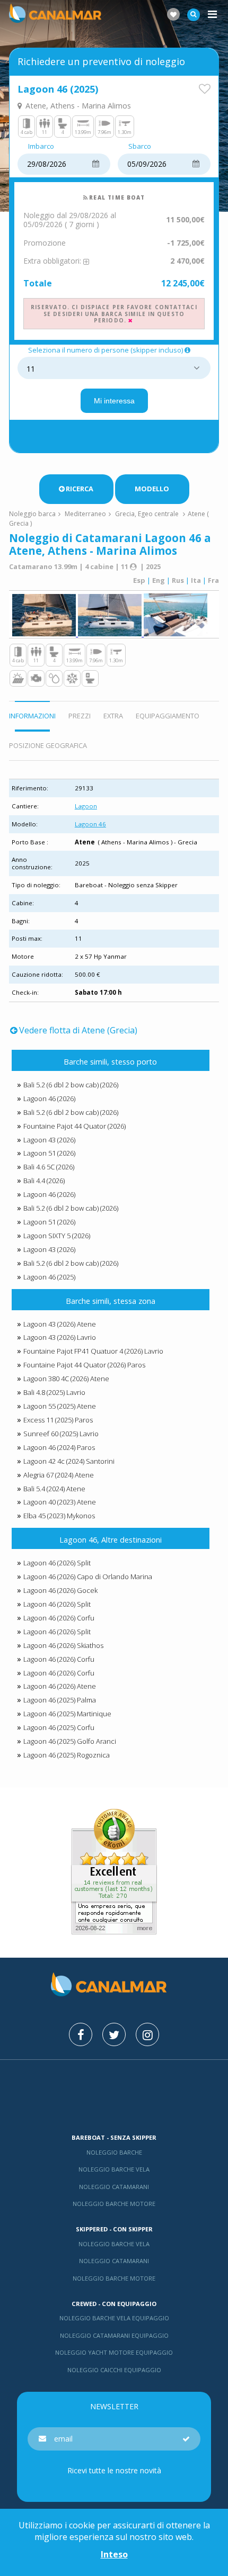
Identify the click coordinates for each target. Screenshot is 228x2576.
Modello (152, 489)
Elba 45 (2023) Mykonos (59, 1516)
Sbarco (140, 147)
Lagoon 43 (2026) (49, 1140)
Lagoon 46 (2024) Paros (59, 1447)
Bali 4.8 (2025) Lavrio (54, 1392)
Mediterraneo (85, 514)
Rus (178, 580)
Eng (159, 580)
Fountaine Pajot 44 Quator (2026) (74, 1126)
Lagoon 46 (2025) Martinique (67, 1714)
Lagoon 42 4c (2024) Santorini (69, 1461)
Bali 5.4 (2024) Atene (54, 1489)
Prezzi (80, 716)
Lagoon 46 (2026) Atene (60, 1686)
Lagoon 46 (90, 824)
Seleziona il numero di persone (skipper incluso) (106, 350)
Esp (139, 580)
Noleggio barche (114, 2152)
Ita (196, 580)
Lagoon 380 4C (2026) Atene (66, 1379)
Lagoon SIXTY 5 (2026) (57, 1236)
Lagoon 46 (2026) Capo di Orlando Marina (88, 1577)
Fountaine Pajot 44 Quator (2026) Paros (84, 1365)
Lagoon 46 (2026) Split (57, 1563)
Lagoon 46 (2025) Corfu (59, 1727)
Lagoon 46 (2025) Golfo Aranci (70, 1741)
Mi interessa (114, 401)
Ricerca (80, 489)
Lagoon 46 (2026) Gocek (60, 1590)
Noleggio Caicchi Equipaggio (114, 2370)
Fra (213, 580)
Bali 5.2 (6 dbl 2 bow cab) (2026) (71, 1085)
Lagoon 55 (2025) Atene (60, 1406)
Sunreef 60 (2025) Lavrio (61, 1434)
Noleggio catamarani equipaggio (114, 2335)
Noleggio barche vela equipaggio (114, 2318)
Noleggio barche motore (114, 2204)
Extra (113, 716)
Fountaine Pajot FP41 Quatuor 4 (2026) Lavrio (93, 1351)
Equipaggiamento (168, 716)
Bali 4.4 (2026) (44, 1181)
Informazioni (32, 716)
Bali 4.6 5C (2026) (49, 1167)
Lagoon (86, 806)
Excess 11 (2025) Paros (58, 1420)
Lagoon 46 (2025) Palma (60, 1700)
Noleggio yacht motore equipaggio (114, 2352)
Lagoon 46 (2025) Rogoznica (67, 1755)
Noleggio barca (32, 514)
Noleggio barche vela (114, 2169)
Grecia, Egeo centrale (147, 514)
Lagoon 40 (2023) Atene (60, 1502)
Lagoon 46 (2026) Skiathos (63, 1645)
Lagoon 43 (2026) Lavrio (60, 1337)
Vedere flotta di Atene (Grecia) (78, 1030)
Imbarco (41, 147)
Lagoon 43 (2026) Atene (60, 1324)
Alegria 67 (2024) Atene (59, 1475)
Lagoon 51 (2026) (49, 1153)
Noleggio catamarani (114, 2187)
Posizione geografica (48, 745)
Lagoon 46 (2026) (49, 1098)
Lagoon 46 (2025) (49, 1277)
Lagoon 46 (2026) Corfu (59, 1618)
